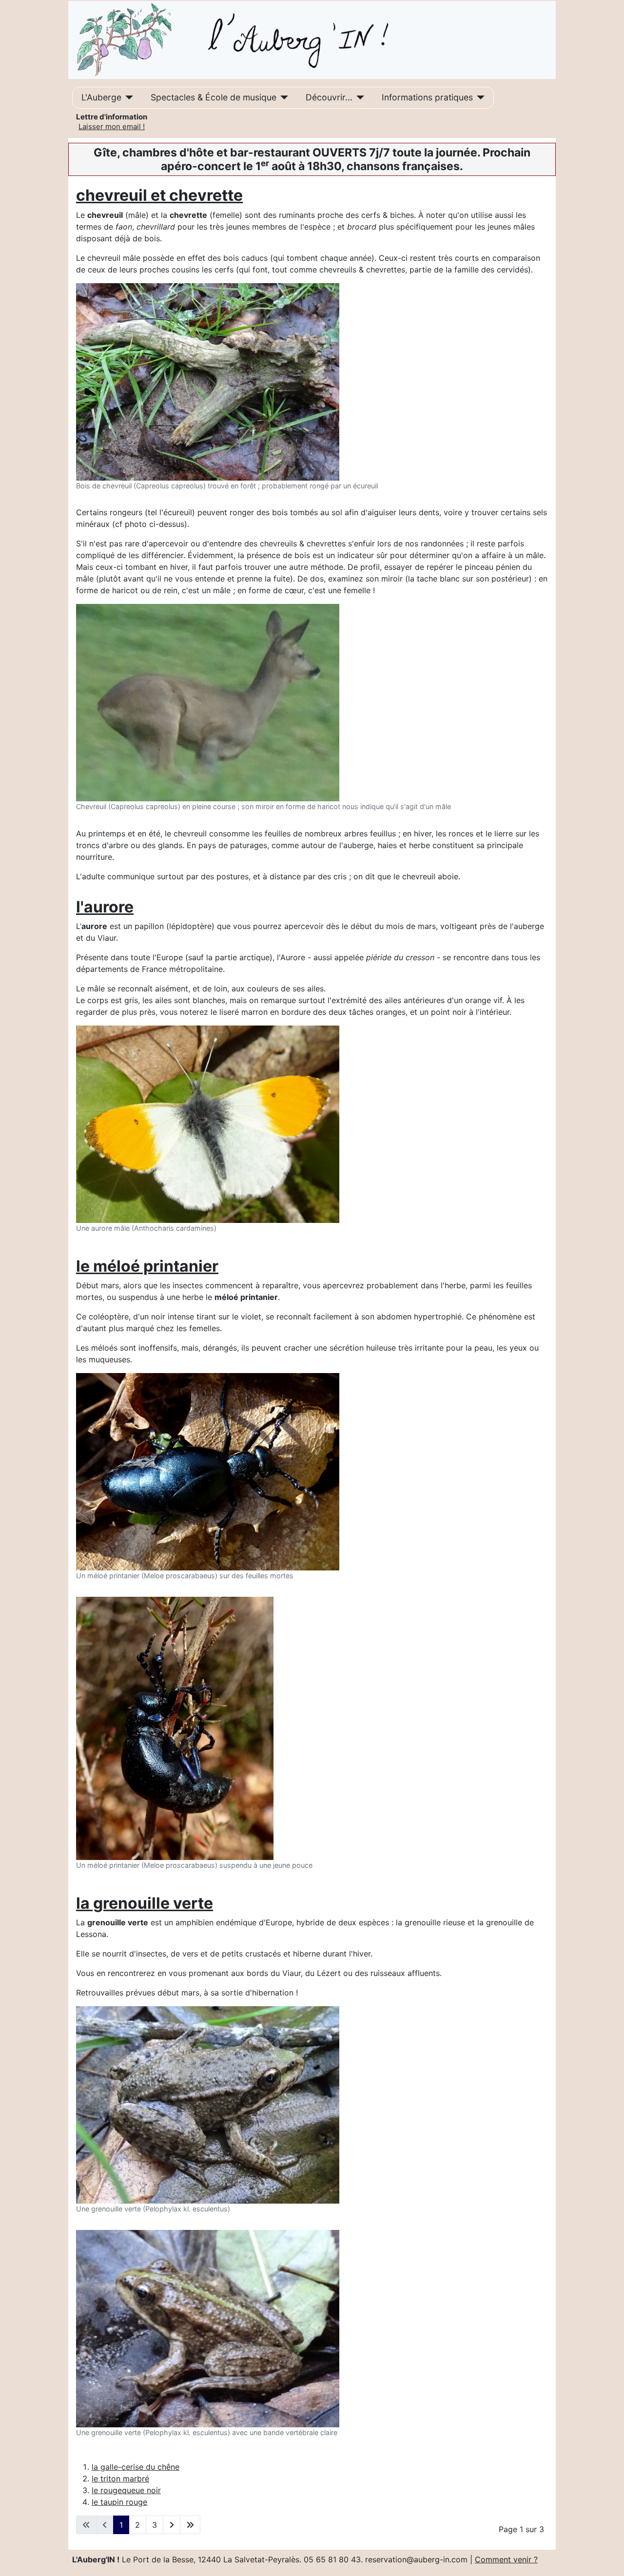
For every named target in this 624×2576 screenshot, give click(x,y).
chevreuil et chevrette (159, 195)
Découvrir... (329, 97)
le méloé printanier (147, 1266)
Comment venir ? (506, 2559)
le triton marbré (120, 2479)
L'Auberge (101, 97)
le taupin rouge (119, 2502)
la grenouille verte (145, 1903)
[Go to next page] (172, 2525)
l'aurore (105, 907)
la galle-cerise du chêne (136, 2467)
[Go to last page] (190, 2525)
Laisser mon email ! (112, 126)
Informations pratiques (427, 97)
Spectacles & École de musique (214, 97)
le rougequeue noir (126, 2490)
